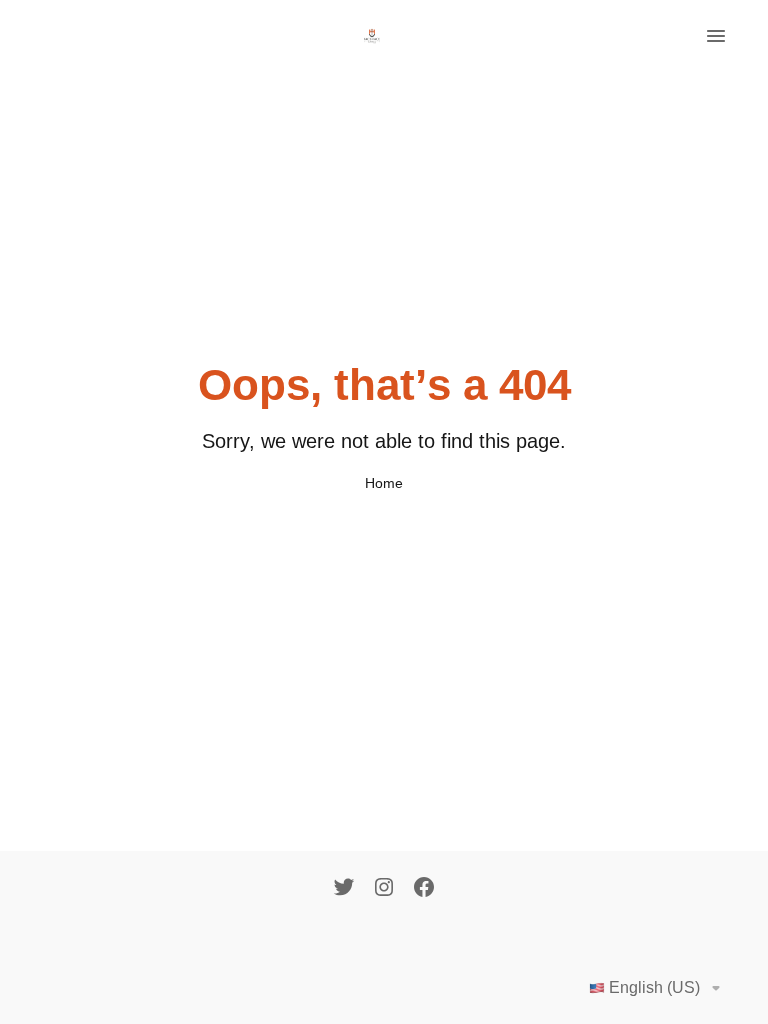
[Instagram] (384, 889)
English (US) (654, 987)
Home (384, 483)
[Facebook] (424, 889)
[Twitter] (344, 889)
